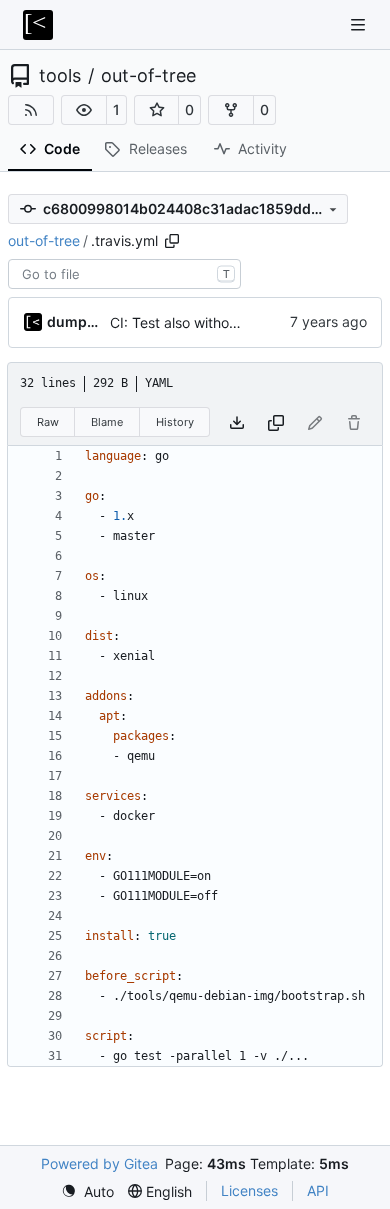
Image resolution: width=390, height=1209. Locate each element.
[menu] (87, 1191)
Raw (48, 422)
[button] (84, 110)
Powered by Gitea (99, 1163)
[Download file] (237, 422)
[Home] (38, 25)
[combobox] (124, 274)
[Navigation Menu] (360, 24)
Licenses (249, 1190)
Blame (107, 422)
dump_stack (75, 321)
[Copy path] (172, 241)
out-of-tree (148, 76)
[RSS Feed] (31, 110)
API (318, 1190)
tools (60, 76)
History (175, 422)
